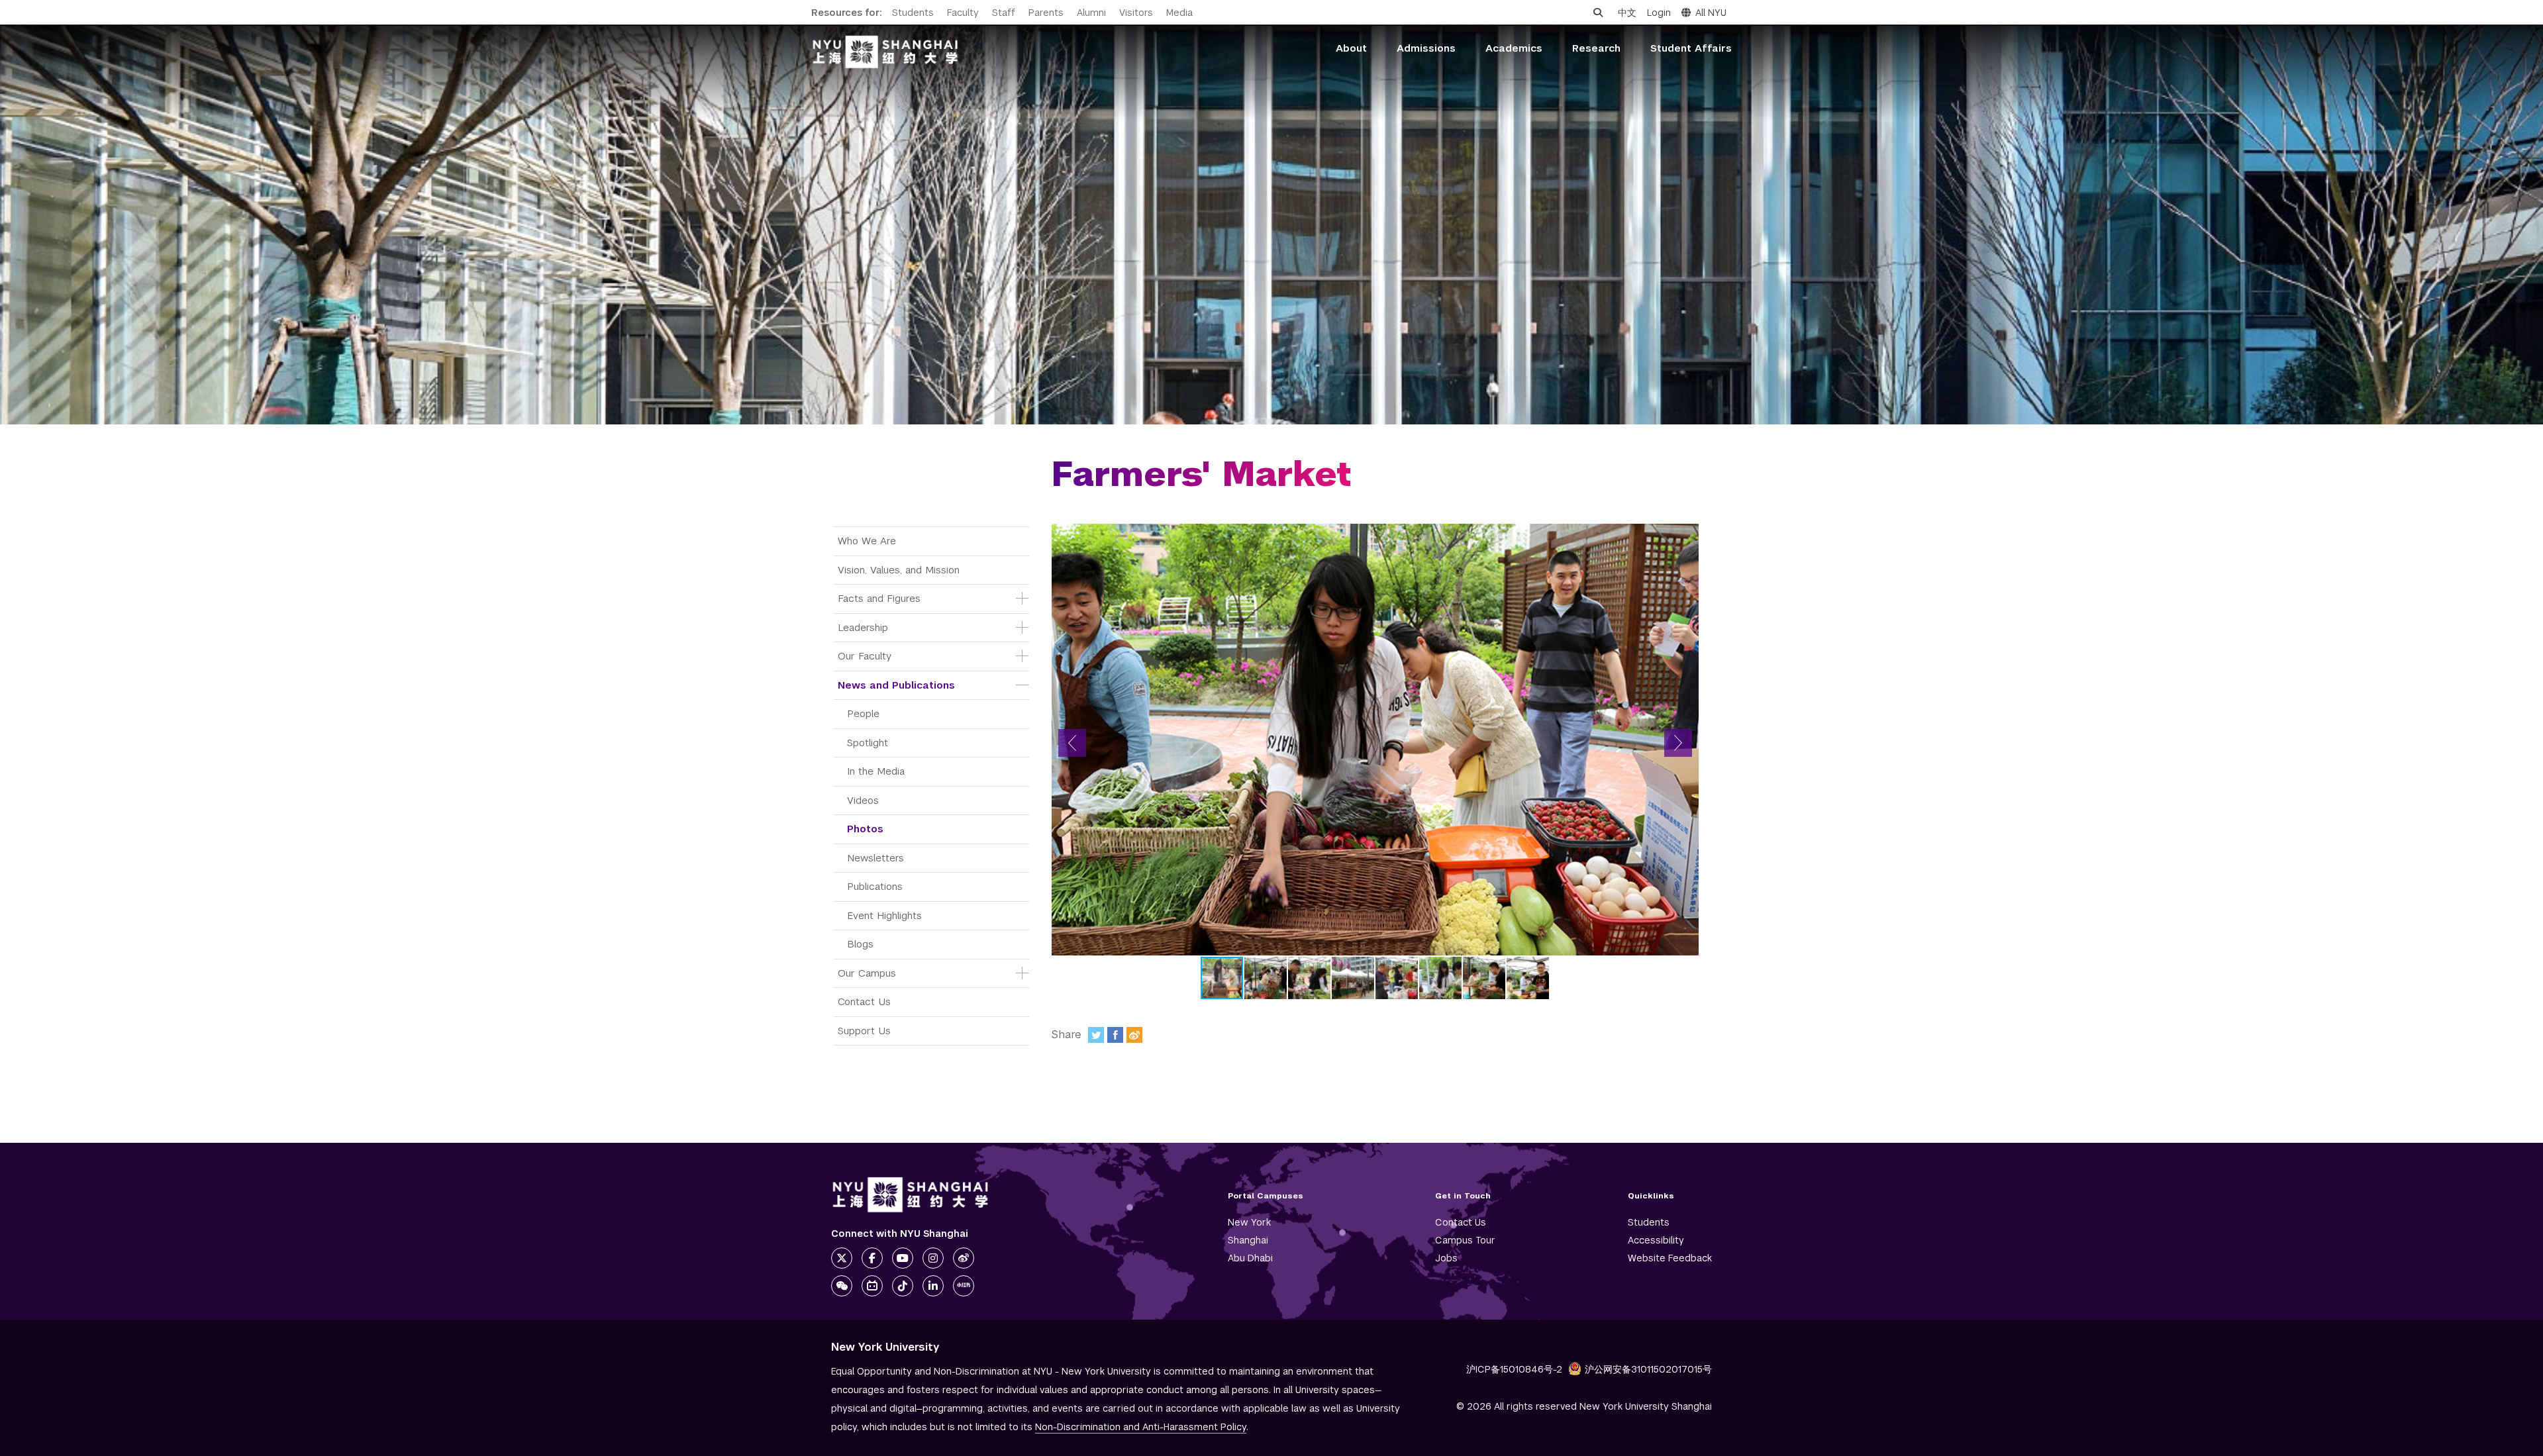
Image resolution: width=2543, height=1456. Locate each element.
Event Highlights (884, 915)
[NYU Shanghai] (911, 1195)
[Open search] (1598, 13)
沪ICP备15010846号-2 (1514, 1369)
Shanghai (1248, 1240)
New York (1249, 1222)
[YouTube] (903, 1258)
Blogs (860, 944)
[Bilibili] (872, 1286)
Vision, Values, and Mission (899, 570)
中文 (1627, 13)
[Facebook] (1115, 1035)
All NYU (1711, 13)
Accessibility (1656, 1240)
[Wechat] (842, 1286)
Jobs (1446, 1258)
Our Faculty (865, 656)
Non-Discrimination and (1141, 1427)
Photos (865, 829)
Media (1179, 13)
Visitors (1136, 13)
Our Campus (867, 973)
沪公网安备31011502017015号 (1648, 1369)
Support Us (864, 1031)
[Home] (885, 52)
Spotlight (868, 743)
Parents (1046, 13)
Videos (863, 800)
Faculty (963, 13)
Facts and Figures (879, 598)
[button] (1072, 743)
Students (913, 13)
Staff (1004, 13)
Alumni (1091, 13)
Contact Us (864, 1001)
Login (1659, 13)
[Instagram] (933, 1258)
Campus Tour (1465, 1240)
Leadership (863, 627)
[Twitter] (1096, 1035)
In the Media (876, 771)
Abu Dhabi (1250, 1258)
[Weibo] (1134, 1035)
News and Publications (896, 685)
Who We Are (867, 541)
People (863, 713)
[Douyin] (903, 1286)
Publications (875, 886)
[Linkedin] (933, 1286)
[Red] (964, 1286)
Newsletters (875, 858)
